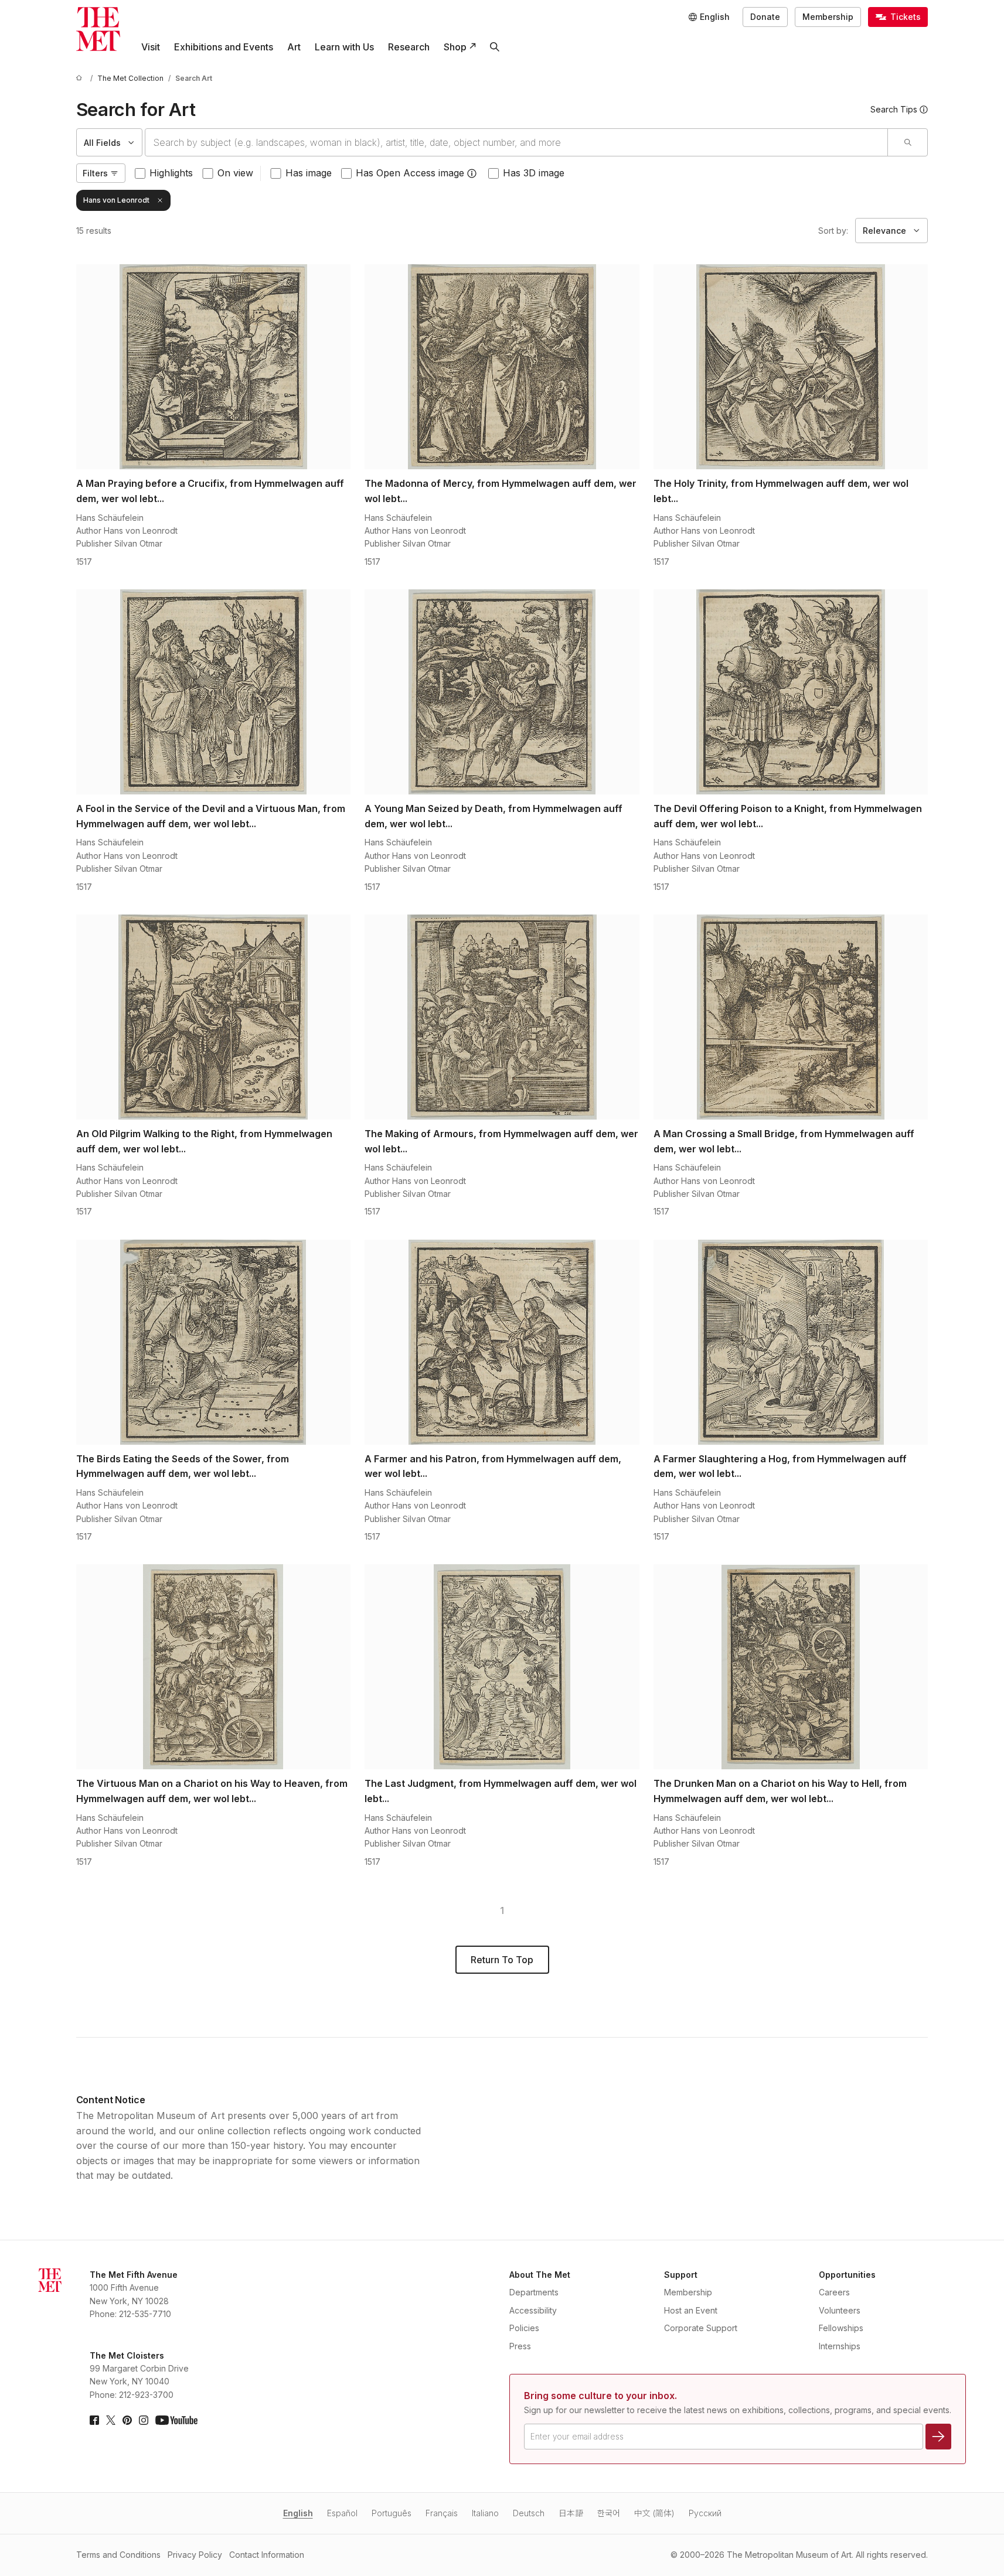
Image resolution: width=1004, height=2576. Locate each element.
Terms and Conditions (118, 2555)
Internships (840, 2346)
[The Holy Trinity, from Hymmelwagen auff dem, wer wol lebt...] (791, 367)
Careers (834, 2292)
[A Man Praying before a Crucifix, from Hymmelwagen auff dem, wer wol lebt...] (214, 367)
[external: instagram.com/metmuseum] (144, 2420)
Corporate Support (701, 2328)
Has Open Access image (410, 173)
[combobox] (517, 142)
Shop (455, 47)
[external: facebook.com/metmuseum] (94, 2420)
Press (520, 2346)
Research (409, 47)
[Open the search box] (495, 47)
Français (442, 2513)
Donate (765, 17)
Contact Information (267, 2555)
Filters (95, 173)
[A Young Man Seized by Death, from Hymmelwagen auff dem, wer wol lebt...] (502, 692)
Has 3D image (534, 173)
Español (342, 2513)
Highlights (171, 173)
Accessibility (533, 2310)
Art (294, 47)
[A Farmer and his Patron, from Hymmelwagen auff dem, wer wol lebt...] (502, 1342)
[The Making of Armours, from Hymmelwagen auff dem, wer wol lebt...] (502, 1017)
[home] (81, 78)
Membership (828, 17)
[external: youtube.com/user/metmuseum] (176, 2420)
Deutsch (529, 2513)
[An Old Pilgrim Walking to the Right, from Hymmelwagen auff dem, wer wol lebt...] (214, 1017)
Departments (534, 2292)
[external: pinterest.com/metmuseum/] (127, 2420)
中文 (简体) (654, 2513)
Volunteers (840, 2310)
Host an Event (691, 2310)
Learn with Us (344, 47)
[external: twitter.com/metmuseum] (111, 2420)
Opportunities (847, 2275)
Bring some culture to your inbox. (600, 2396)
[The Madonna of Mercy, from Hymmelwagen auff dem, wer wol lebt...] (502, 367)
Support (681, 2275)
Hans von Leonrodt (116, 200)
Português (392, 2513)
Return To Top (502, 1960)
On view (235, 173)
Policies (524, 2328)
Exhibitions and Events (224, 47)
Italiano (485, 2513)
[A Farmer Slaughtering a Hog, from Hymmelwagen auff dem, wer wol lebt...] (791, 1342)
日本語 (571, 2513)
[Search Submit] (907, 142)
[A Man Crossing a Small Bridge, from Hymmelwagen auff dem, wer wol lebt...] (791, 1017)
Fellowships (841, 2328)
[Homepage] (98, 29)
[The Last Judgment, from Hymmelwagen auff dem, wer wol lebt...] (502, 1667)
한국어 (609, 2513)
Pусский (705, 2513)
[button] (472, 173)
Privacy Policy (195, 2555)
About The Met (540, 2275)
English (298, 2513)
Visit (151, 47)
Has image (309, 173)
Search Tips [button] (894, 109)
